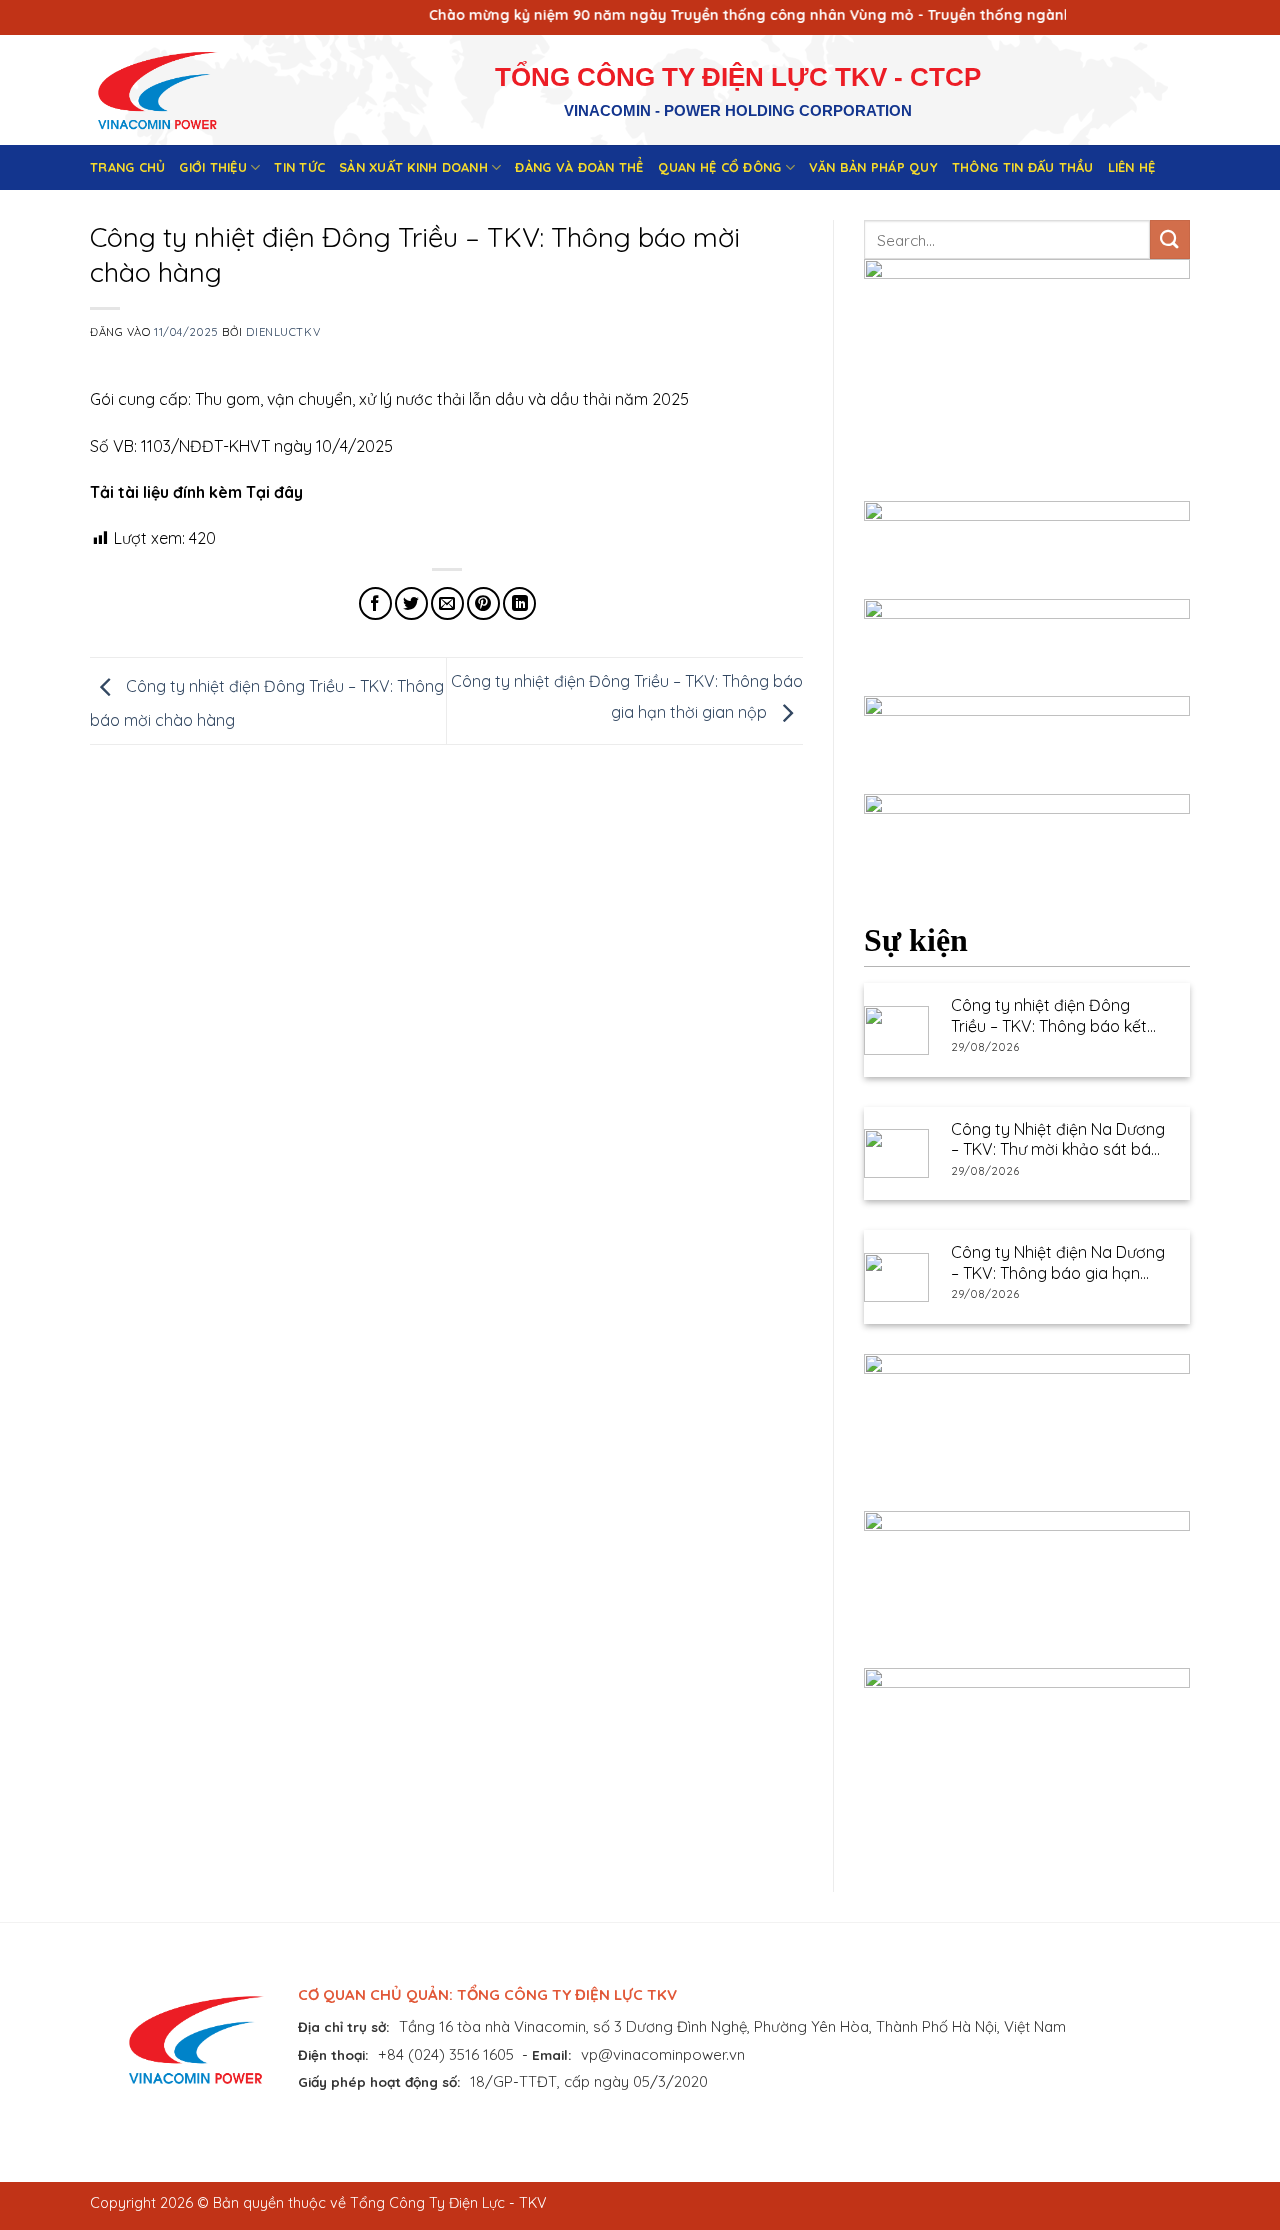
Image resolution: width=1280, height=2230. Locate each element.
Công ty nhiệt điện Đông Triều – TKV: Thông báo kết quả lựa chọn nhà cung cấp (1052, 1016)
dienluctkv (283, 332)
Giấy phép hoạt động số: (379, 2081)
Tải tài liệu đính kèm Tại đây (196, 492)
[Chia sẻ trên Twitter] (411, 603)
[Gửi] (1170, 239)
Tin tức (299, 167)
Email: (552, 2054)
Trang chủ (127, 167)
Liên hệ (1132, 167)
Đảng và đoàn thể (579, 167)
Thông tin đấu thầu (1023, 167)
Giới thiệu (213, 167)
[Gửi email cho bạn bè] (447, 603)
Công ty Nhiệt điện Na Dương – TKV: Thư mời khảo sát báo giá (1058, 1140)
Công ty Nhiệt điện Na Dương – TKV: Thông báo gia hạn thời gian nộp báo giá (1058, 1263)
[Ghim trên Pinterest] (483, 603)
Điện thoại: (333, 2054)
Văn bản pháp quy (873, 167)
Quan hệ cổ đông (720, 167)
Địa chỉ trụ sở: (344, 2026)
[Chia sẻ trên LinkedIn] (519, 603)
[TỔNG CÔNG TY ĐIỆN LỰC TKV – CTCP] (173, 90)
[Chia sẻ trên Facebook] (375, 603)
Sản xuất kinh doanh (413, 167)
